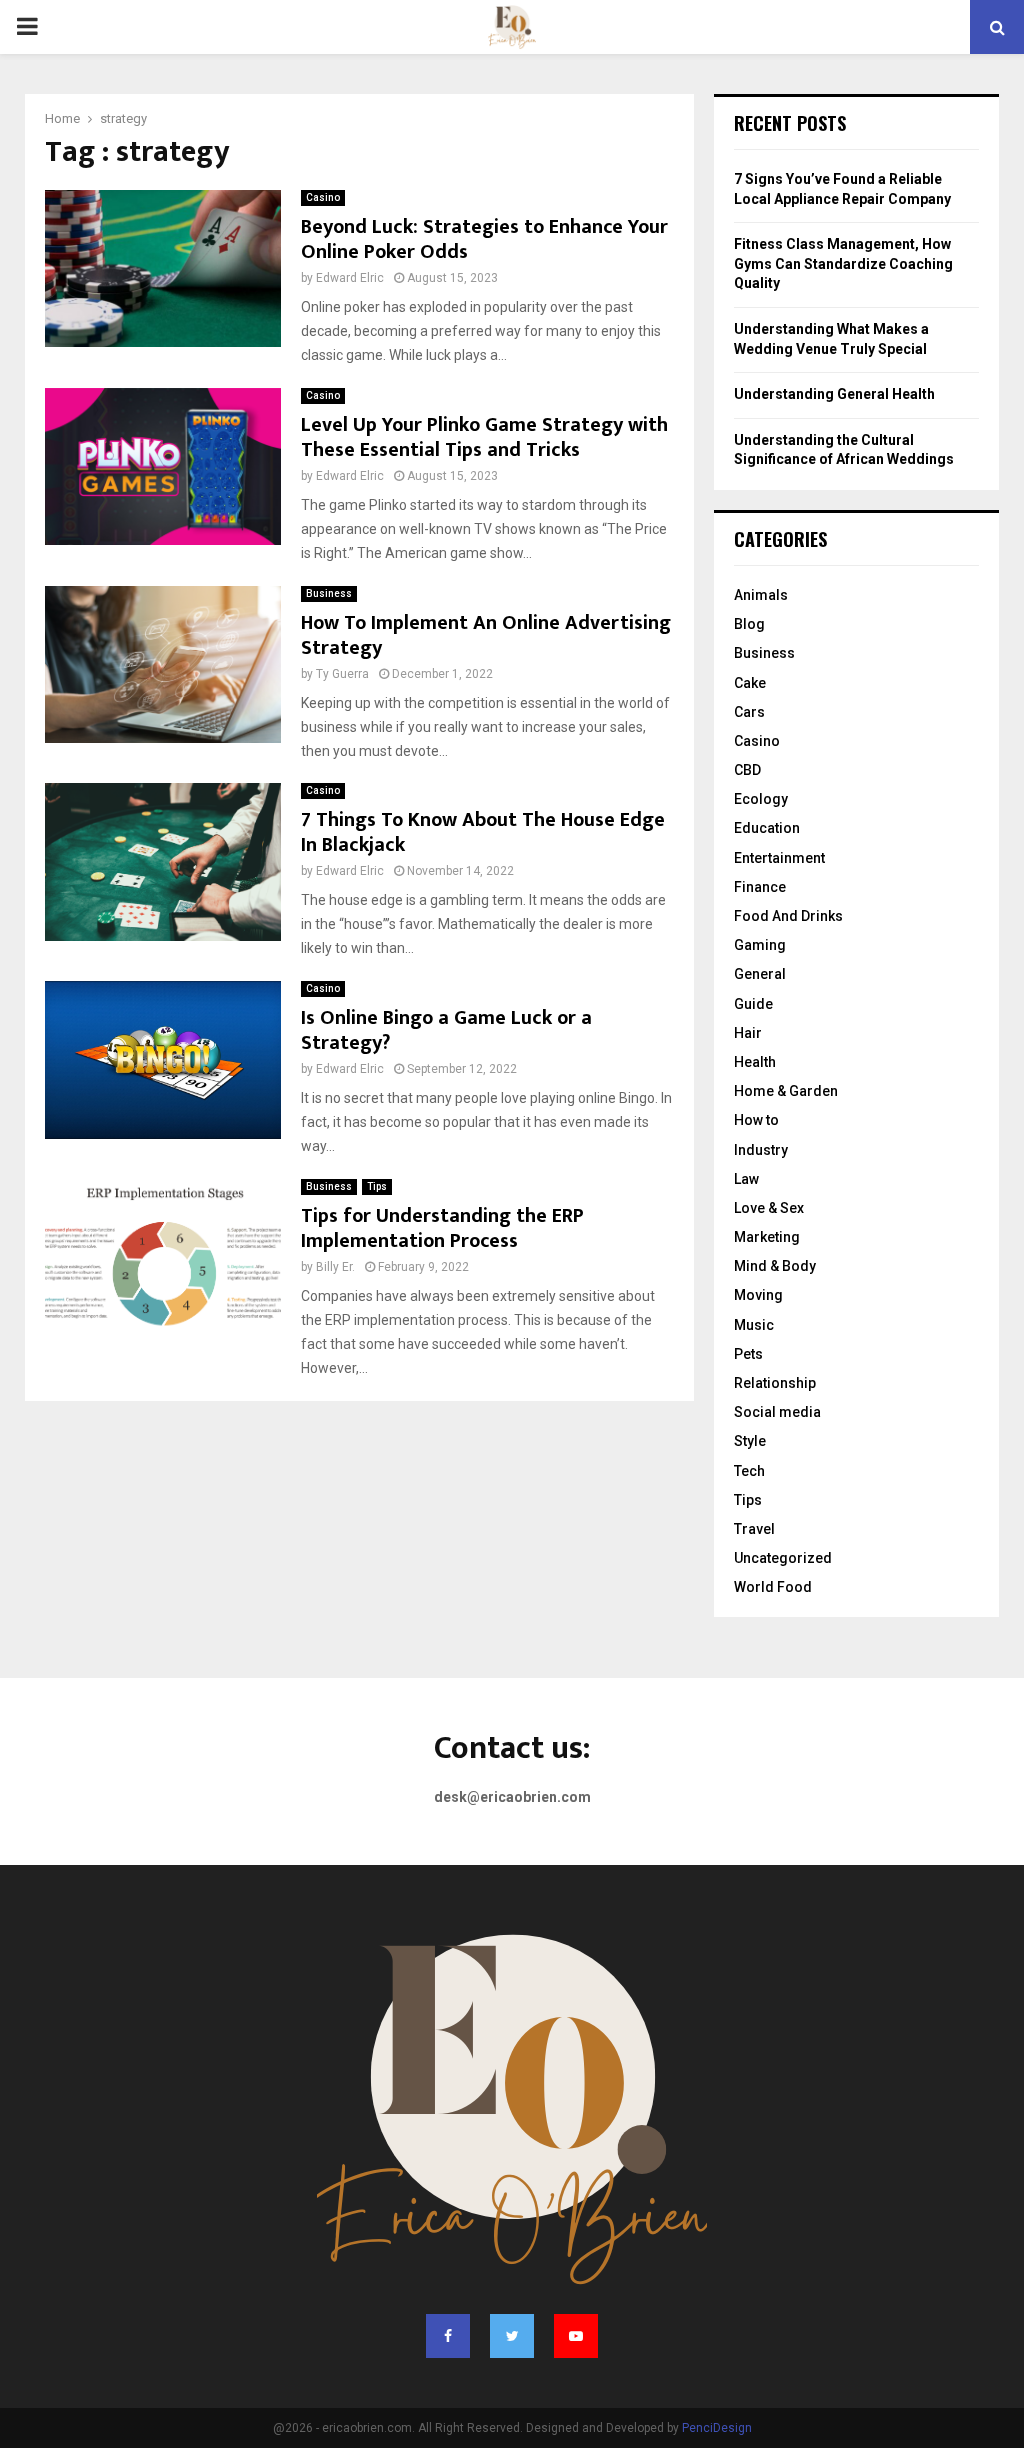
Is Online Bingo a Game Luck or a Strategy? (446, 1030)
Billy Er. (335, 1267)
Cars (749, 712)
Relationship (775, 1383)
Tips (377, 1186)
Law (746, 1179)
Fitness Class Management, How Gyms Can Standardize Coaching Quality (843, 263)
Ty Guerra (342, 674)
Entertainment (779, 858)
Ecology (761, 799)
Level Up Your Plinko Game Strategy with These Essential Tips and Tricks (484, 437)
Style (750, 1441)
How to (756, 1120)
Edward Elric (350, 278)
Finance (760, 887)
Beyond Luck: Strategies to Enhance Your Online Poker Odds (484, 239)
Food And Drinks (788, 916)
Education (767, 828)
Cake (750, 683)
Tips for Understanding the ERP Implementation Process (442, 1228)
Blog (749, 624)
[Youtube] (576, 2336)
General (760, 974)
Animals (761, 595)
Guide (753, 1004)
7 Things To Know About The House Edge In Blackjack (483, 832)
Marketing (767, 1237)
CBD (747, 770)
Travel (754, 1529)
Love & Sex (769, 1208)
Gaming (760, 945)
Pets (748, 1354)
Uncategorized (783, 1558)
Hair (748, 1033)
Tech (749, 1471)
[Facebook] (448, 2336)
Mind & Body (775, 1266)
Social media (777, 1412)
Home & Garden (786, 1091)
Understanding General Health (834, 394)
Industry (761, 1150)
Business (329, 593)
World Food (773, 1587)
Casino (323, 197)
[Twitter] (512, 2336)
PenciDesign (717, 2428)
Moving (758, 1295)
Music (754, 1325)
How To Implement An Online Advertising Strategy (486, 635)
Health (755, 1062)
